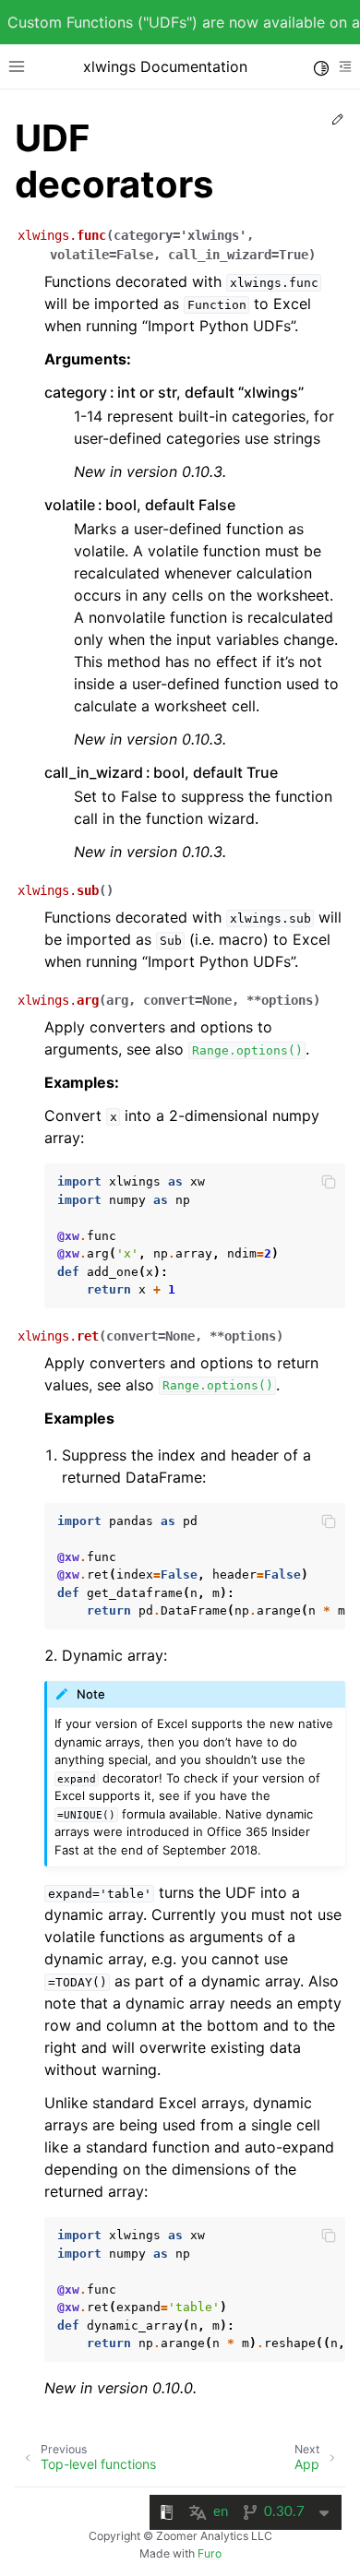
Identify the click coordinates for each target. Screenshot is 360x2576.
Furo (210, 2553)
